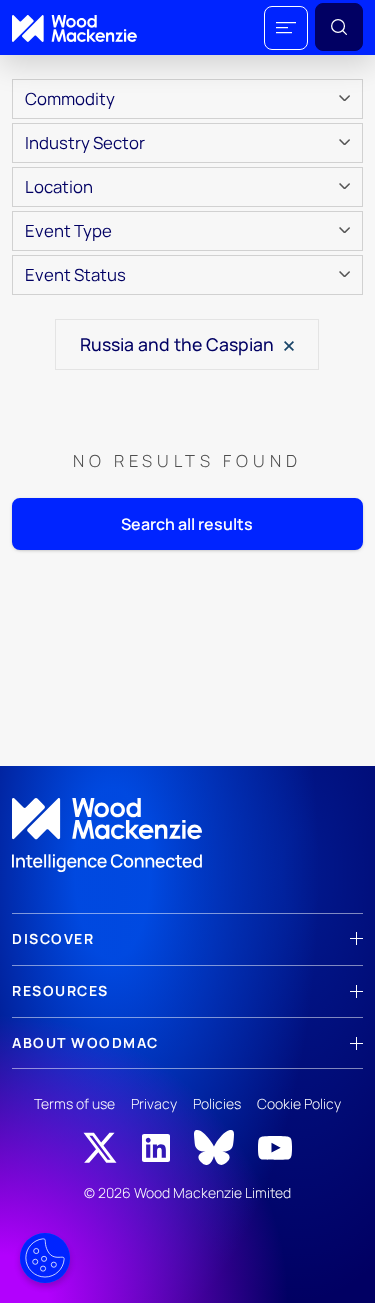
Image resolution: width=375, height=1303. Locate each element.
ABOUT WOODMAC (85, 1042)
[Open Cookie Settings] (45, 1258)
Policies (217, 1103)
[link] (187, 835)
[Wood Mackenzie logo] (74, 28)
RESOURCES (60, 990)
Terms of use (74, 1103)
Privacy (154, 1103)
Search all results (187, 524)
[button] (286, 28)
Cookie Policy (299, 1103)
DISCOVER (53, 938)
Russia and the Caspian (179, 344)
